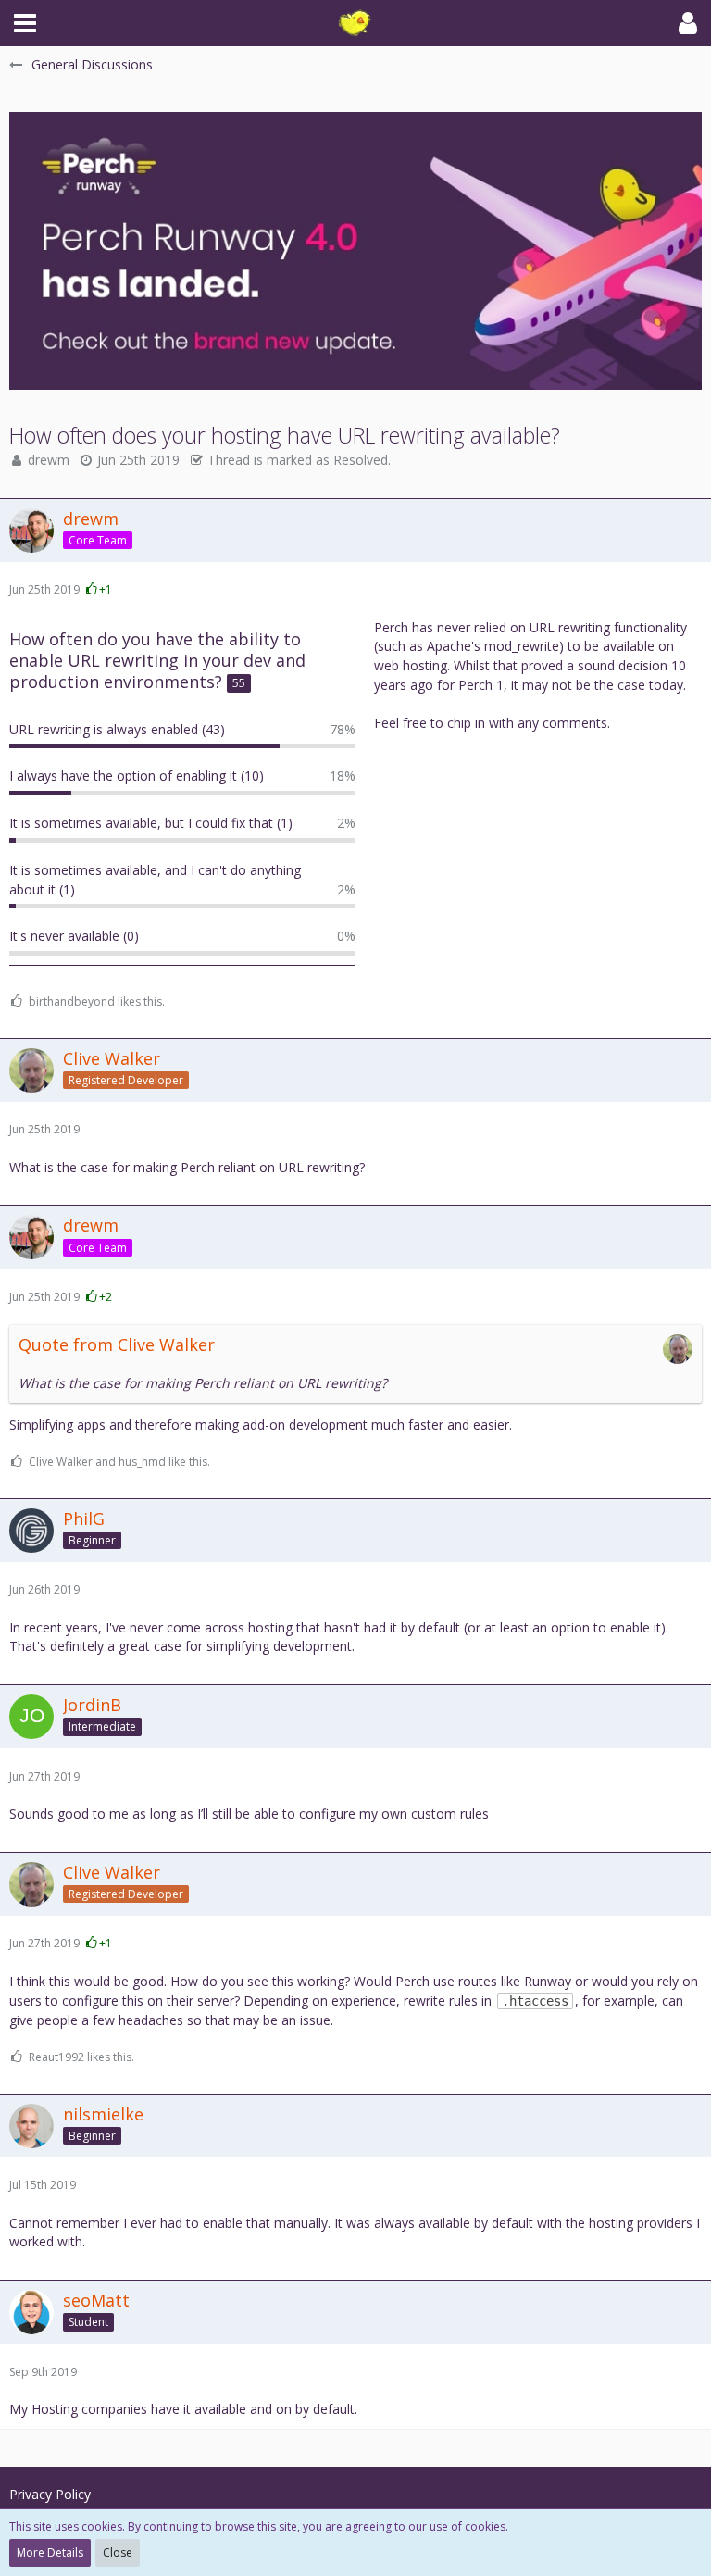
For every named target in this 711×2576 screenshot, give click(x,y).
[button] (25, 23)
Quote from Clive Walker (117, 1344)
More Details (50, 2552)
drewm (49, 460)
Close (118, 2552)
